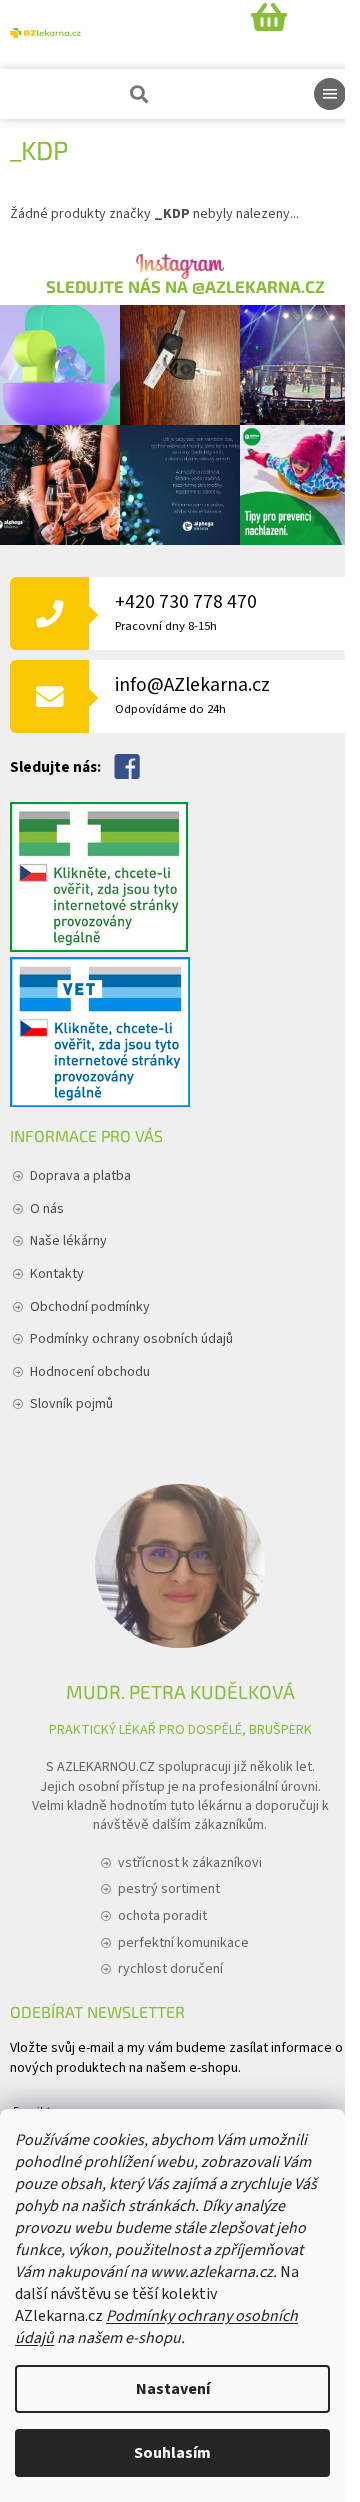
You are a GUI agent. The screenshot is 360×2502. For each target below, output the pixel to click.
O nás (47, 1209)
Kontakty (57, 1274)
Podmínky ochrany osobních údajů (131, 1339)
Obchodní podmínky (90, 1307)
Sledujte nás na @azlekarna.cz (185, 286)
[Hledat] (137, 94)
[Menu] (330, 94)
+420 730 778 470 (186, 611)
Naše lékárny (68, 1241)
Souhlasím (172, 2453)
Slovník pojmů (71, 1404)
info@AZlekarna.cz (192, 694)
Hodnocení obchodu (90, 1372)
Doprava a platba (80, 1176)
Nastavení (173, 2389)
